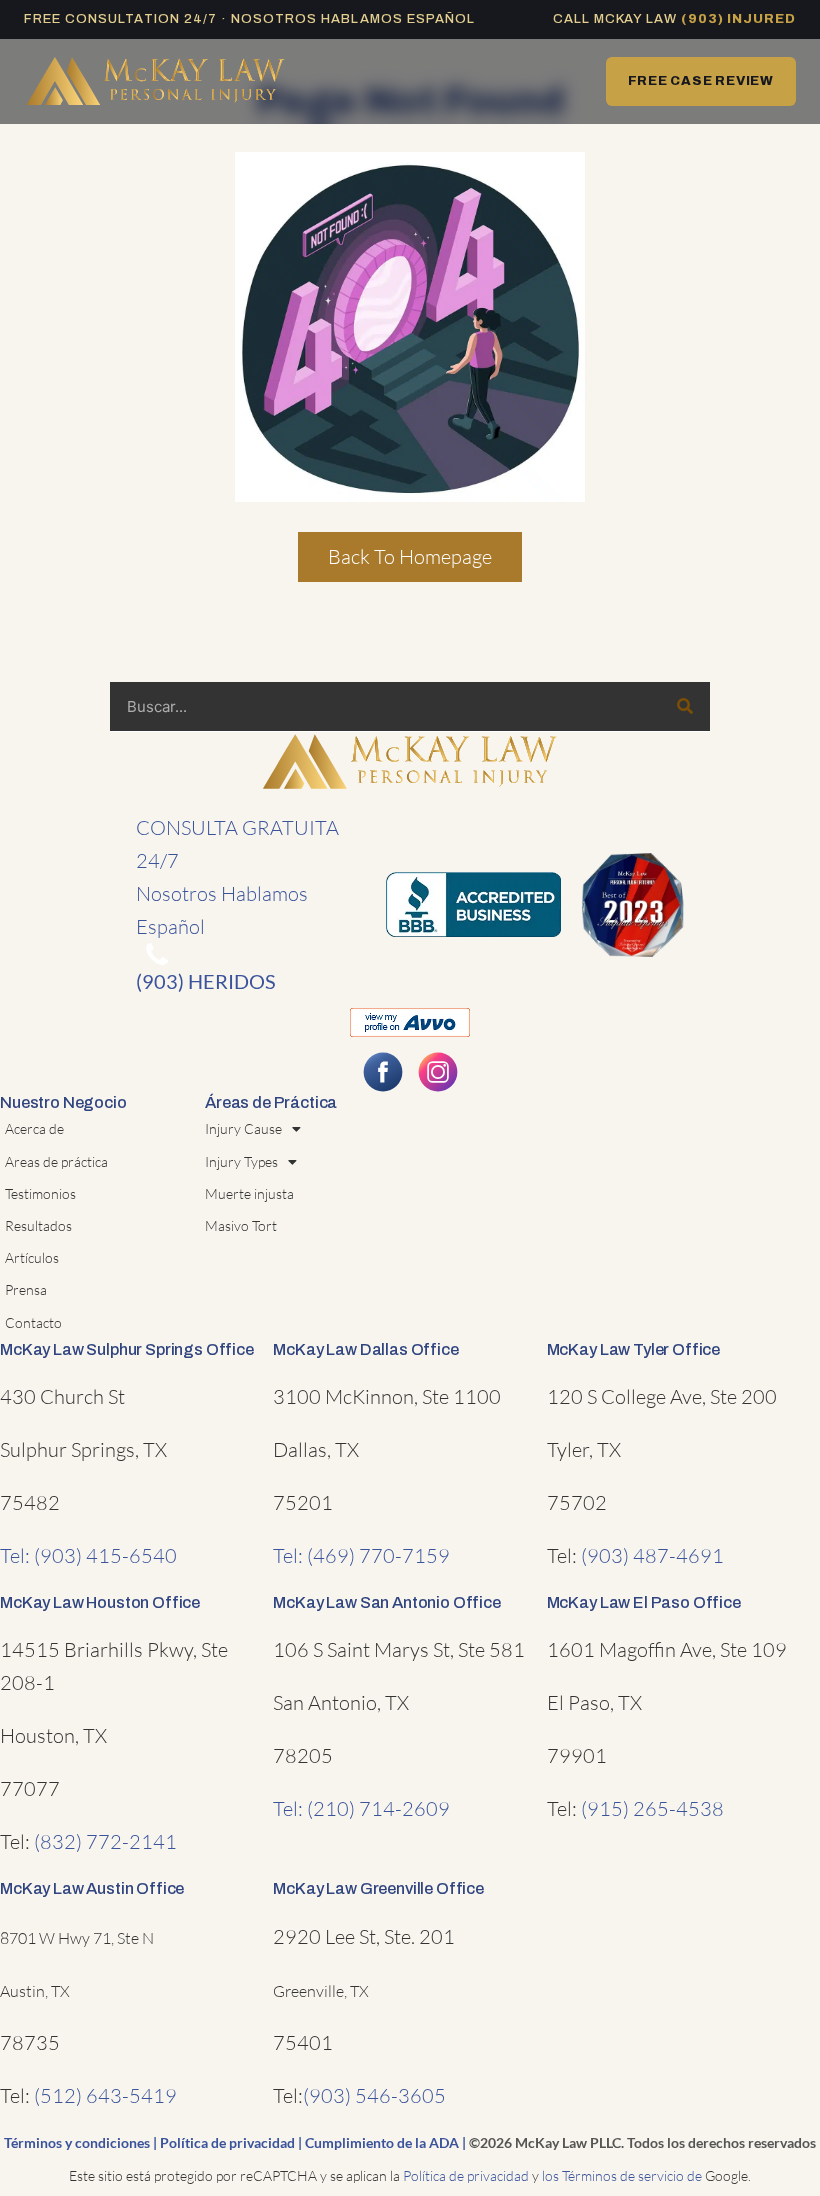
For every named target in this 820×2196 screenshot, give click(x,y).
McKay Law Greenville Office (378, 1888)
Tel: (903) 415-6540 (88, 1555)
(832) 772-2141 (105, 1841)
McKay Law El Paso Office (644, 1602)
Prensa (26, 1289)
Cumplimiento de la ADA (382, 2142)
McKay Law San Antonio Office (386, 1602)
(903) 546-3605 (374, 2095)
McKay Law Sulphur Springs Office (127, 1349)
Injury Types (241, 1161)
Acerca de (34, 1128)
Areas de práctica (56, 1161)
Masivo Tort (241, 1225)
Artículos (32, 1257)
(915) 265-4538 (652, 1808)
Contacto (33, 1322)
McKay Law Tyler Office (633, 1349)
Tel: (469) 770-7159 (361, 1555)
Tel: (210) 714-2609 (361, 1808)
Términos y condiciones (77, 2142)
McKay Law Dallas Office (365, 1349)
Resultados (38, 1225)
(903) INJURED (738, 19)
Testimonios (40, 1193)
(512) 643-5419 (105, 2095)
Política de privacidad (227, 2142)
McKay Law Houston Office (100, 1602)
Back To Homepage (410, 556)
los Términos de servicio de (622, 2175)
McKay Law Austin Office (92, 1888)
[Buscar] (685, 706)
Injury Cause (243, 1128)
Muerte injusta (249, 1193)
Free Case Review (701, 81)
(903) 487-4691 (652, 1555)
